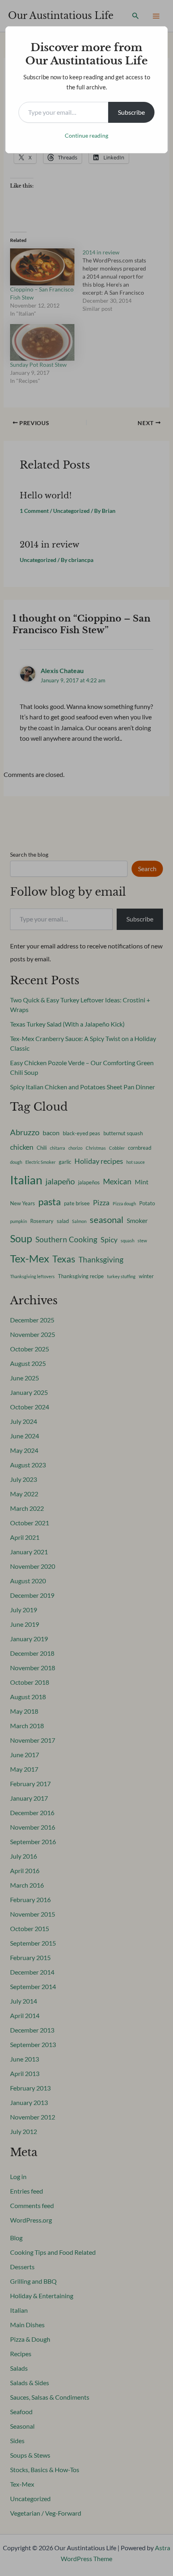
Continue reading (86, 135)
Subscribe (131, 112)
